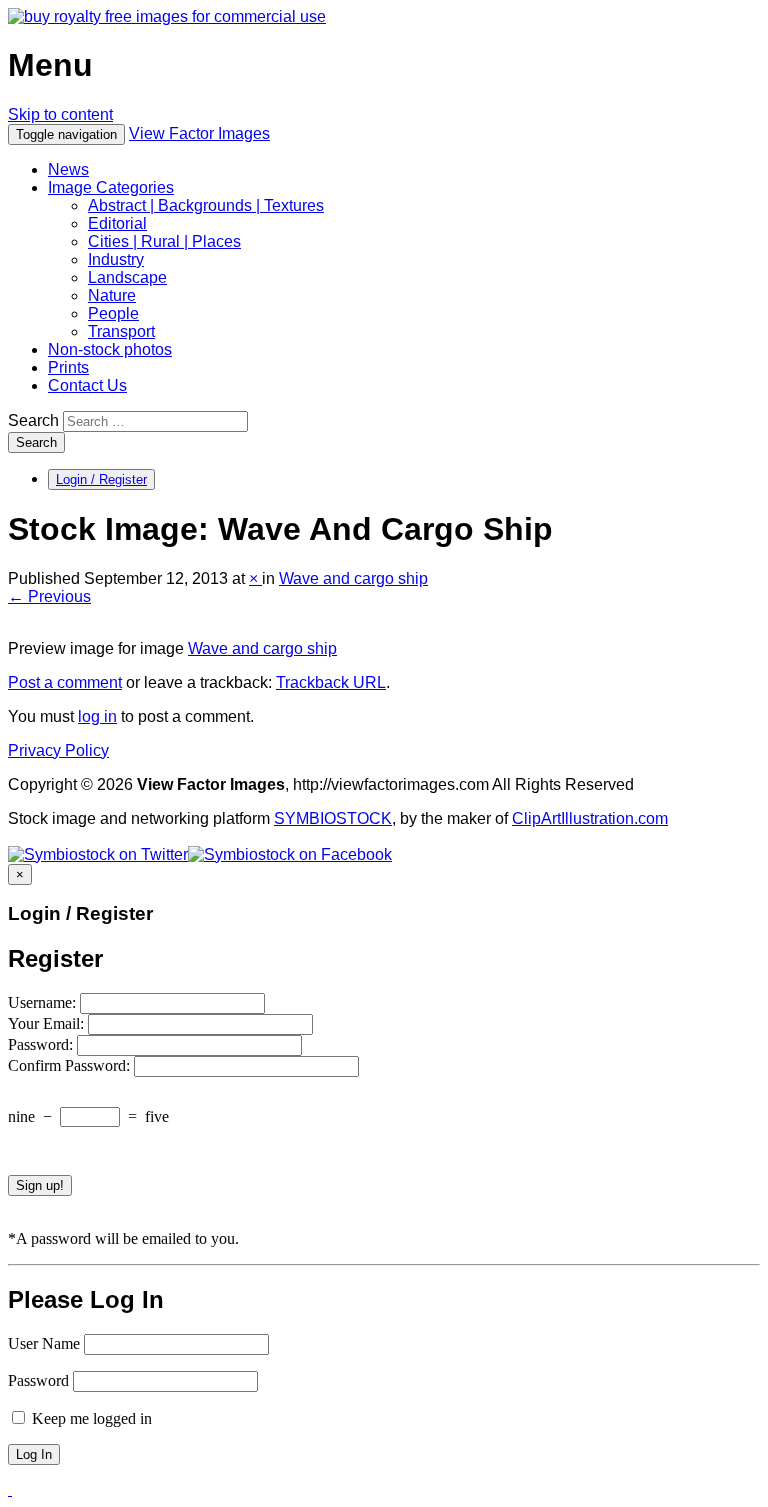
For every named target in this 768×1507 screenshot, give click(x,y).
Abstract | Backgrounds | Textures (206, 205)
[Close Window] (10, 1489)
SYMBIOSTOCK (333, 818)
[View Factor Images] (167, 16)
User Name (44, 1343)
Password (38, 1380)
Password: (42, 1044)
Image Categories (111, 187)
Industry (116, 259)
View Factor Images (199, 133)
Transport (121, 331)
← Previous (49, 596)
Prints (68, 367)
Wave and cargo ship (353, 578)
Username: (44, 1002)
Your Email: (48, 1023)
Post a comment (65, 682)
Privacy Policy (58, 750)
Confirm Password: (71, 1065)
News (68, 169)
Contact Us (87, 385)
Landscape (127, 277)
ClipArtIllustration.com (590, 818)
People (113, 313)
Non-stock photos (110, 349)
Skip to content (60, 114)
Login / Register (101, 479)
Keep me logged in (90, 1418)
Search (33, 420)
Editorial (117, 223)
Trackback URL (331, 682)
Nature (112, 295)
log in (97, 716)
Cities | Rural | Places (164, 241)
